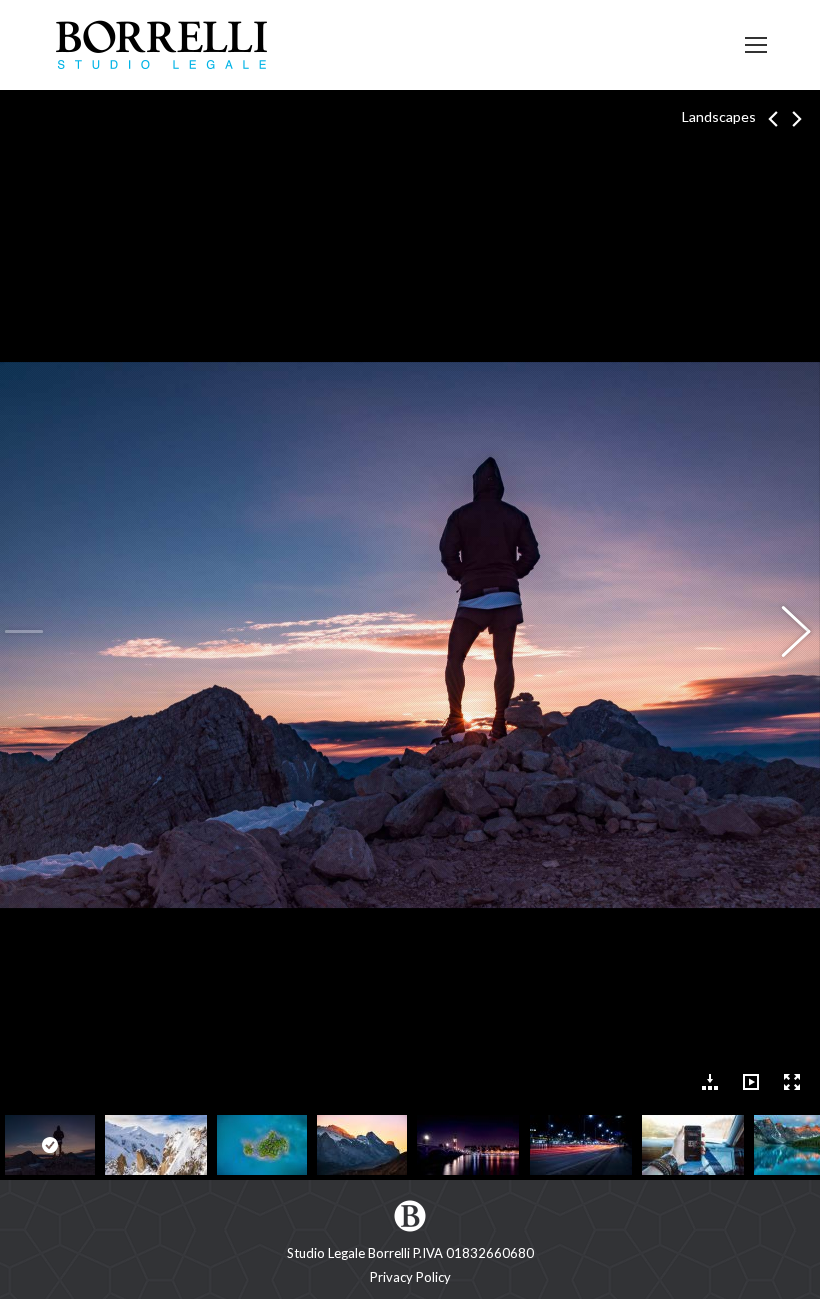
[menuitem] (410, 1277)
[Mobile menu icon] (756, 45)
